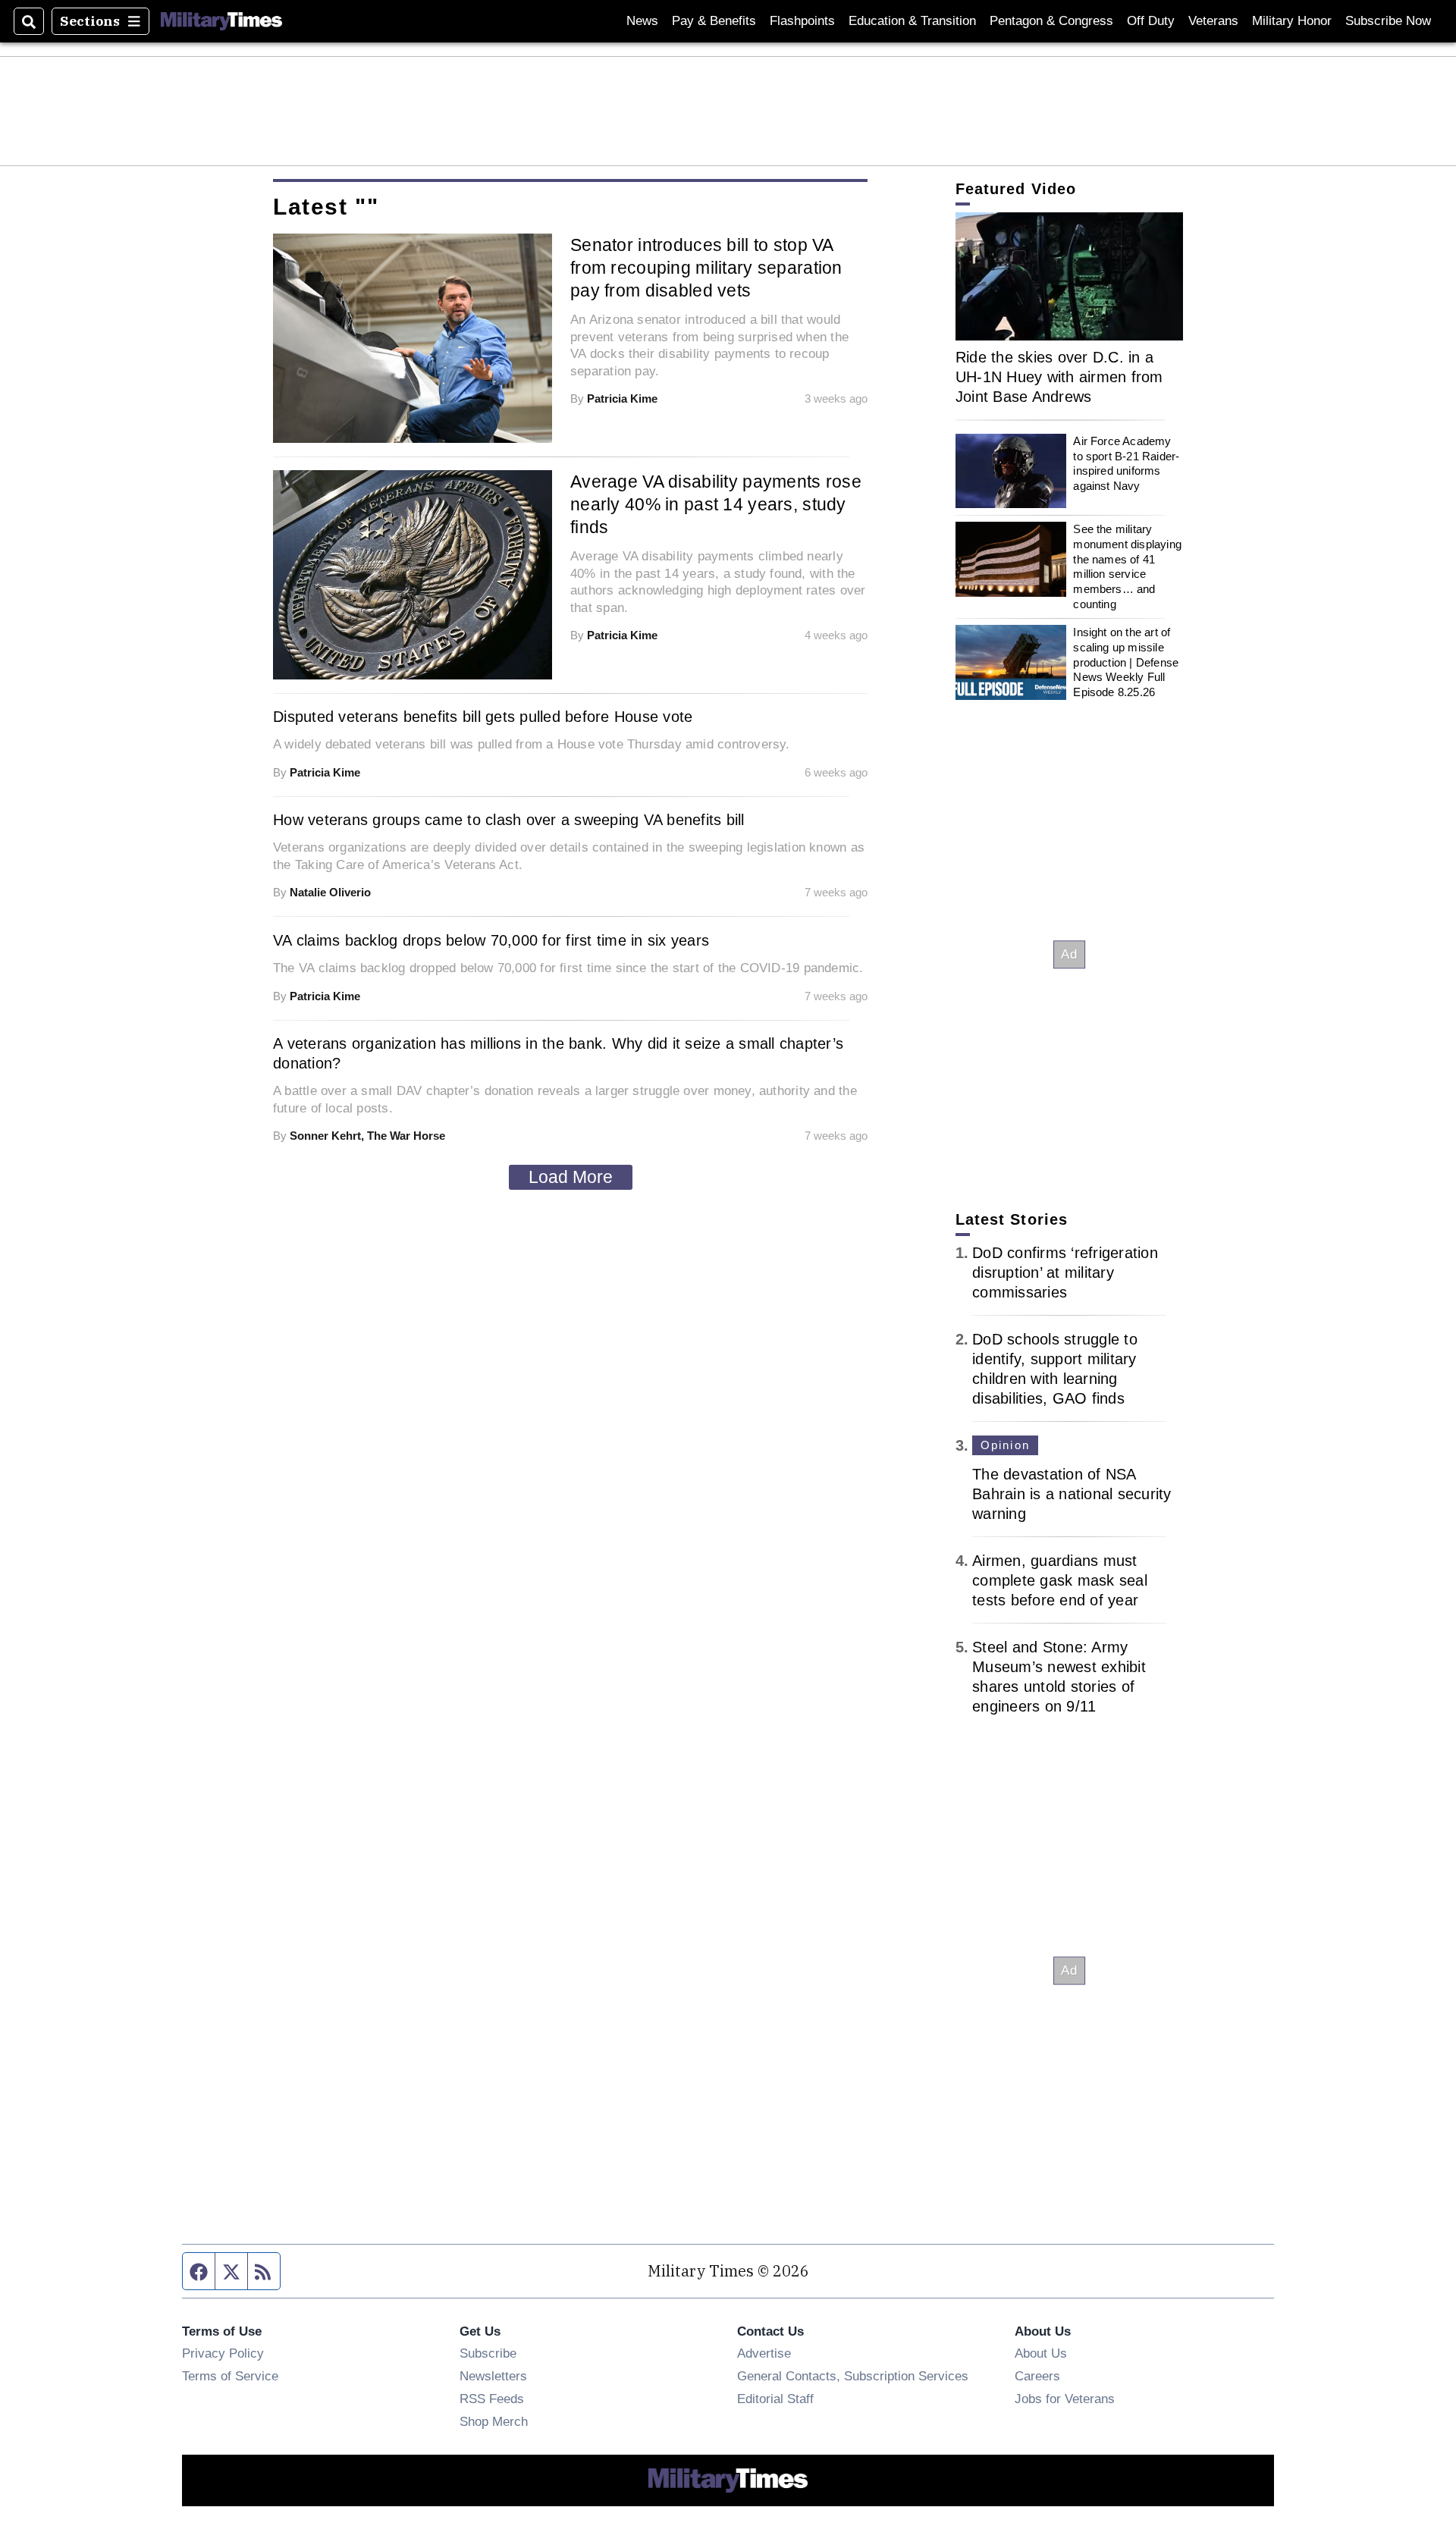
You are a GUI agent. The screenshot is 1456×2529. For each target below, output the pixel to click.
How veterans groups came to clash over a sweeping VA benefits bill (509, 820)
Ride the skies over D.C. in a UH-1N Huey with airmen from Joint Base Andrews (1059, 377)
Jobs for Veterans (1065, 2399)
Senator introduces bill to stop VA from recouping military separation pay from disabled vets (706, 268)
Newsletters (493, 2376)
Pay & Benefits (714, 21)
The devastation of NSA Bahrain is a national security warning (1072, 1494)
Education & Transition (912, 21)
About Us (1041, 2353)
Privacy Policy (223, 2353)
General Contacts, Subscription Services (853, 2376)
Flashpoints (802, 21)
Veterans (1213, 21)
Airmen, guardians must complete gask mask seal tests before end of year (1060, 1580)
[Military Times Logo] (221, 21)
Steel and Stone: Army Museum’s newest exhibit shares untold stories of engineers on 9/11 (1059, 1677)
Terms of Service (230, 2376)
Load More (571, 1177)
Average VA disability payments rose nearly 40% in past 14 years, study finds (716, 504)
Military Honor (1292, 21)
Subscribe (488, 2353)
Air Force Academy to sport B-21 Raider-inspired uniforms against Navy (1126, 463)
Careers (1037, 2376)
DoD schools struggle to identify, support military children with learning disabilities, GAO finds (1055, 1369)
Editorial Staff (775, 2399)
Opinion (1005, 1445)
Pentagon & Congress (1051, 21)
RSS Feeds (492, 2399)
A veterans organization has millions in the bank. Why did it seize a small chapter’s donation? (558, 1053)
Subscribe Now (1388, 21)
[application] (1069, 276)
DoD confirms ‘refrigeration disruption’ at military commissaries (1065, 1272)
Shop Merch (494, 2421)
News (642, 21)
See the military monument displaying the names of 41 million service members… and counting (1127, 566)
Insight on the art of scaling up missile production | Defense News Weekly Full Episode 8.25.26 (1126, 662)
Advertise (764, 2353)
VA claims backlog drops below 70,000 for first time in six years (491, 940)
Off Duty (1151, 21)
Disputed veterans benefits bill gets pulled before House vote (483, 717)
